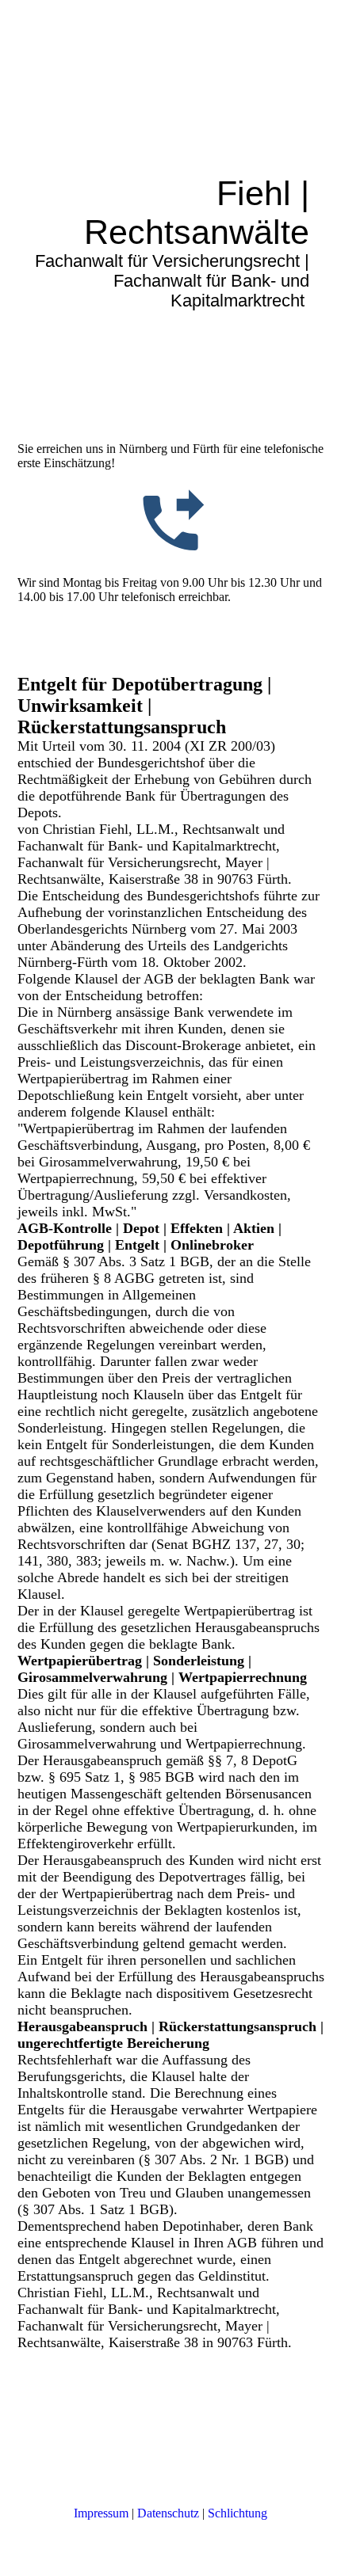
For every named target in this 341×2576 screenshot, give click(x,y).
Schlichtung (238, 2513)
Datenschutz (168, 2513)
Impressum (101, 2513)
